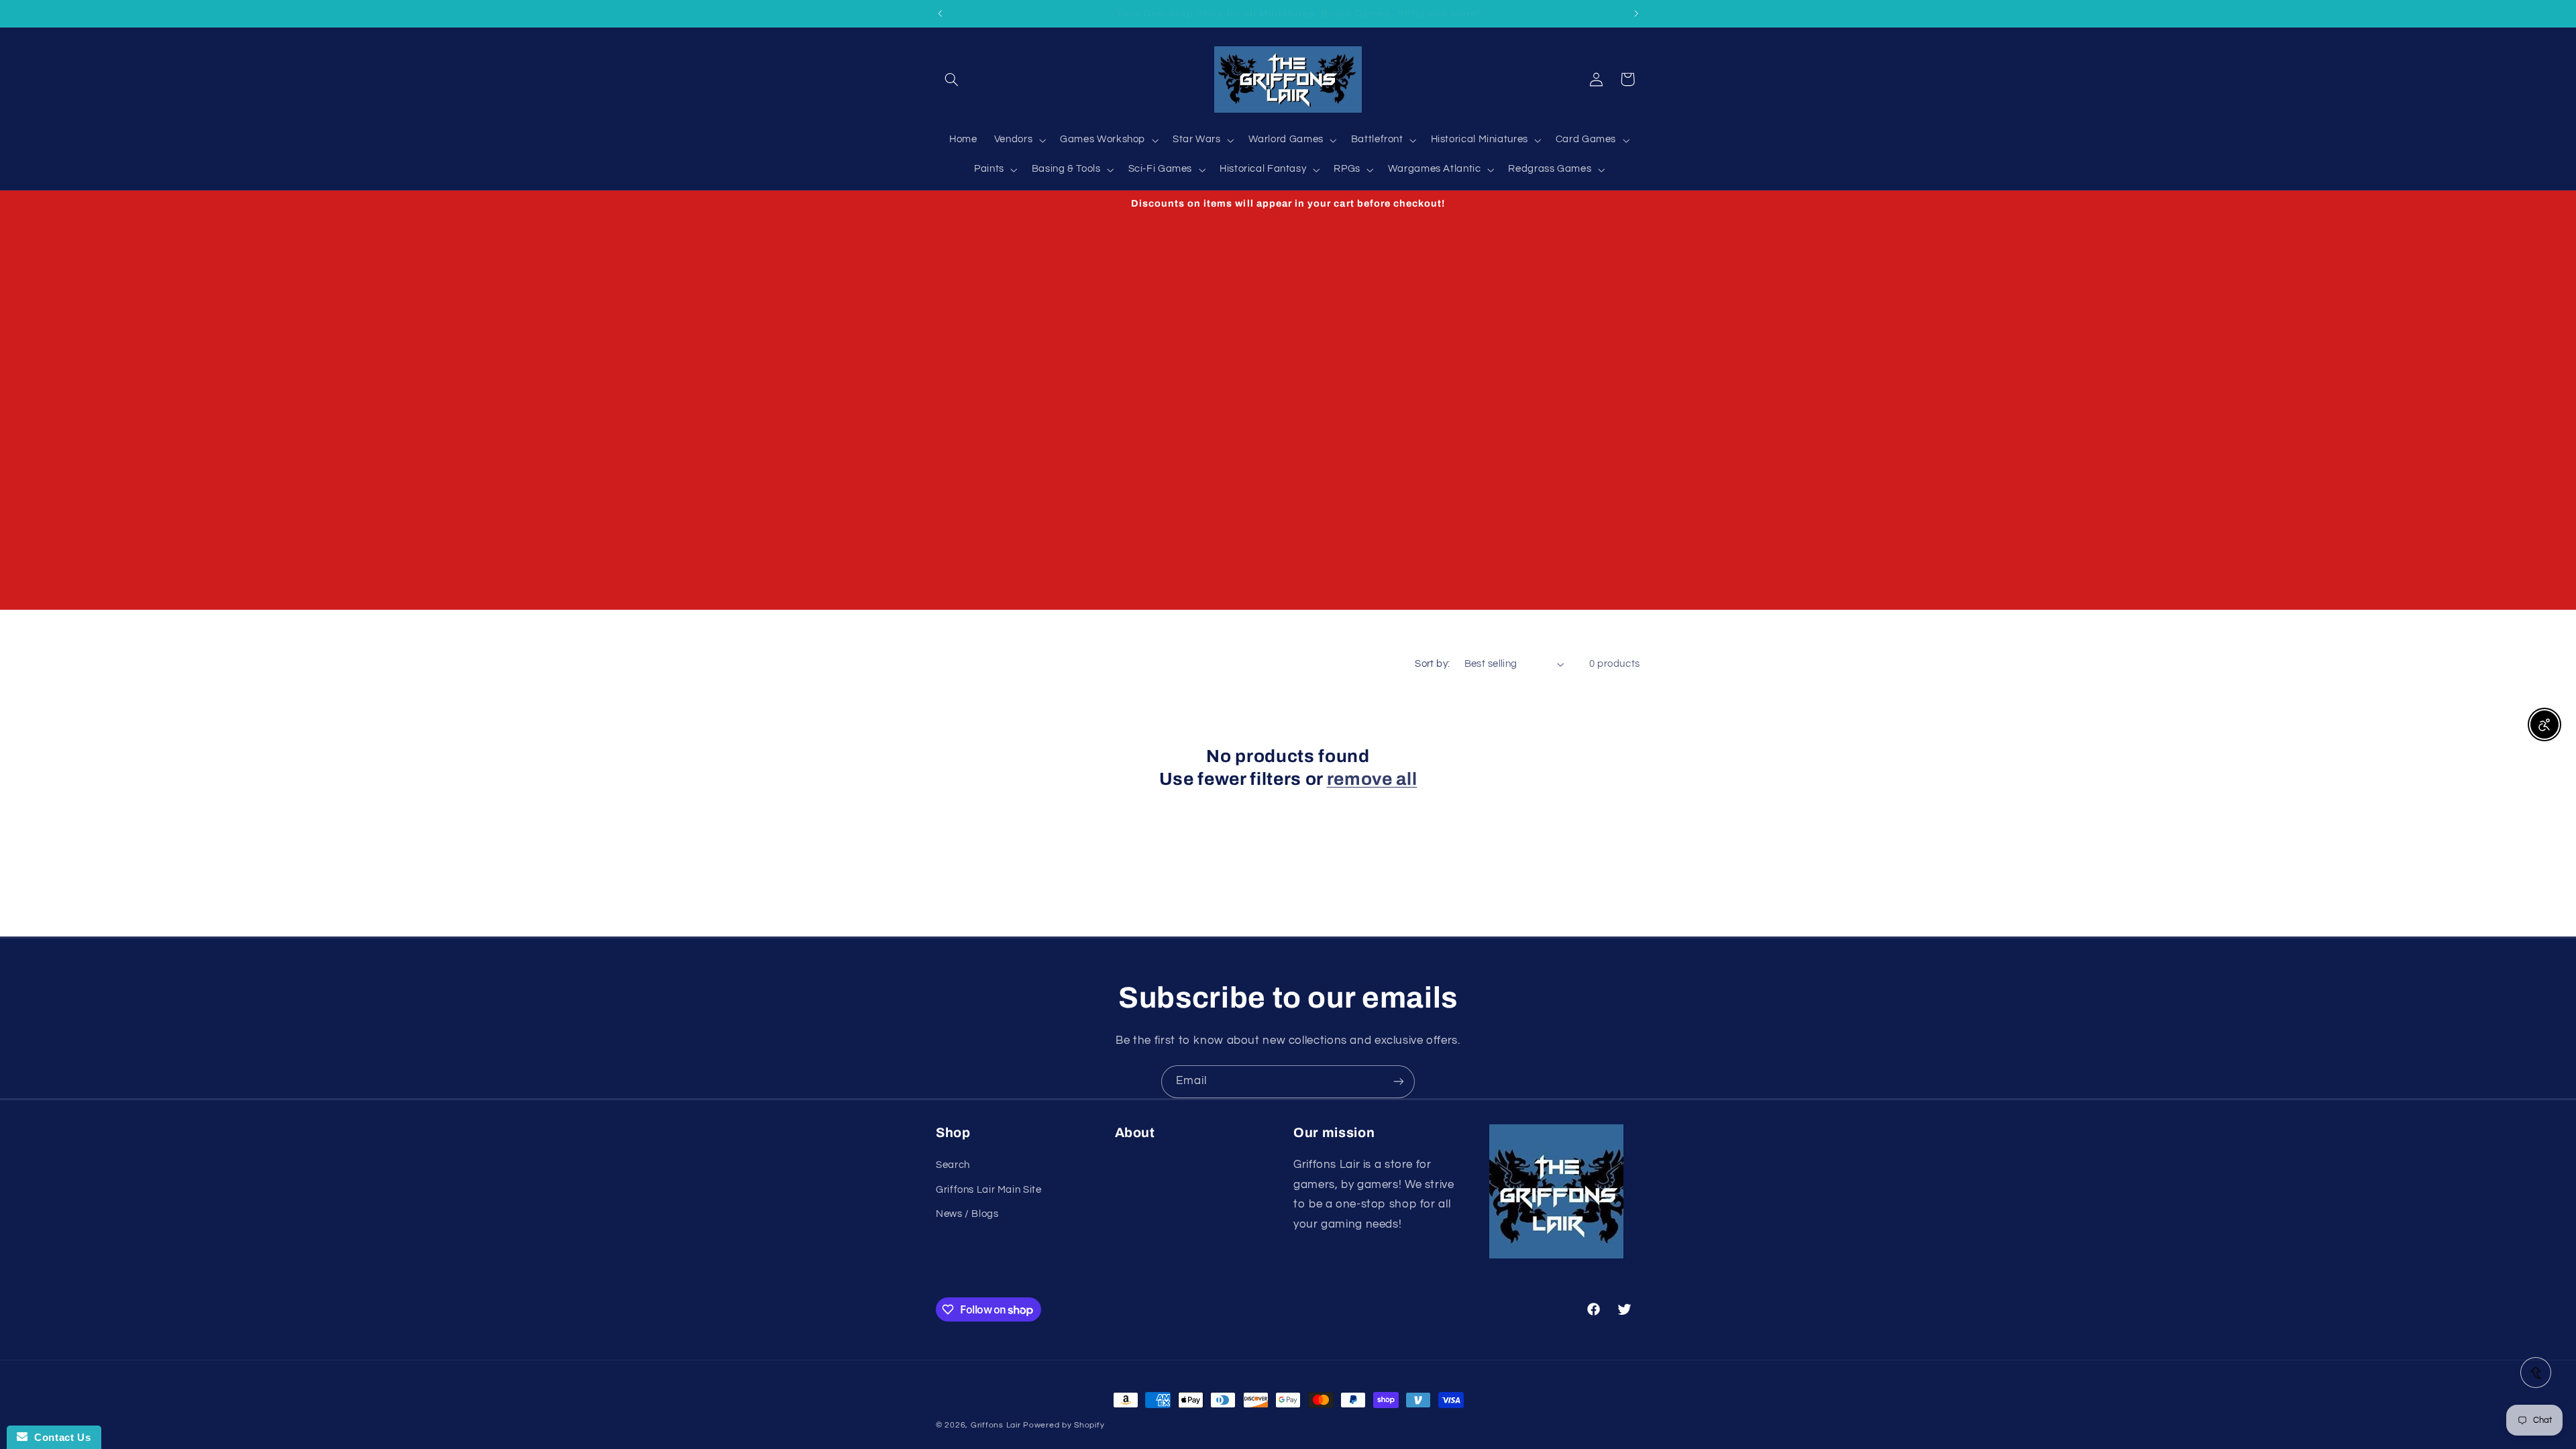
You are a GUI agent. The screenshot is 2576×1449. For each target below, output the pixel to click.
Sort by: (1432, 664)
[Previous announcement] (940, 13)
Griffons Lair (996, 1425)
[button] (951, 79)
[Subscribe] (1399, 1082)
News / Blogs (967, 1214)
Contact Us (59, 1437)
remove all (1372, 779)
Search (953, 1165)
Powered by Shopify (1064, 1425)
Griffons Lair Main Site (989, 1190)
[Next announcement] (1636, 13)
